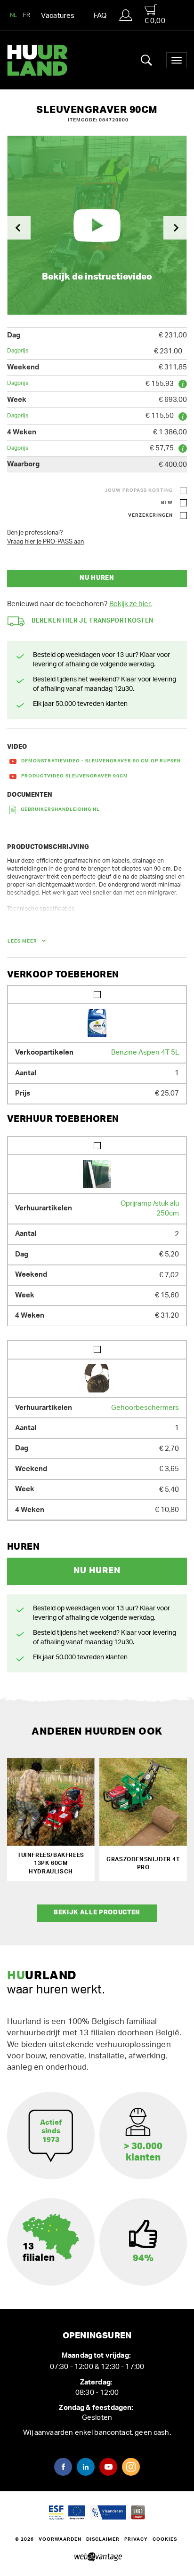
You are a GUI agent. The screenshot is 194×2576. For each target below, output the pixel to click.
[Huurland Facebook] (63, 2467)
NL (14, 15)
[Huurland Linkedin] (86, 2467)
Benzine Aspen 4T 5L (145, 1052)
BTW (167, 503)
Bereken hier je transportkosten (93, 621)
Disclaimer (103, 2539)
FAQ (100, 16)
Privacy (136, 2539)
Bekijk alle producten (97, 1913)
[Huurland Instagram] (131, 2467)
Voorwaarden (60, 2539)
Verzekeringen (150, 515)
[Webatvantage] (97, 2557)
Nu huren (97, 578)
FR (27, 15)
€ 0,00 (155, 21)
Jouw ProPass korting (139, 490)
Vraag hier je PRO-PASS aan (45, 542)
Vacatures (58, 16)
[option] (97, 225)
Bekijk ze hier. (130, 604)
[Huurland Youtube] (108, 2467)
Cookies (165, 2539)
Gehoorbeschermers (145, 1408)
